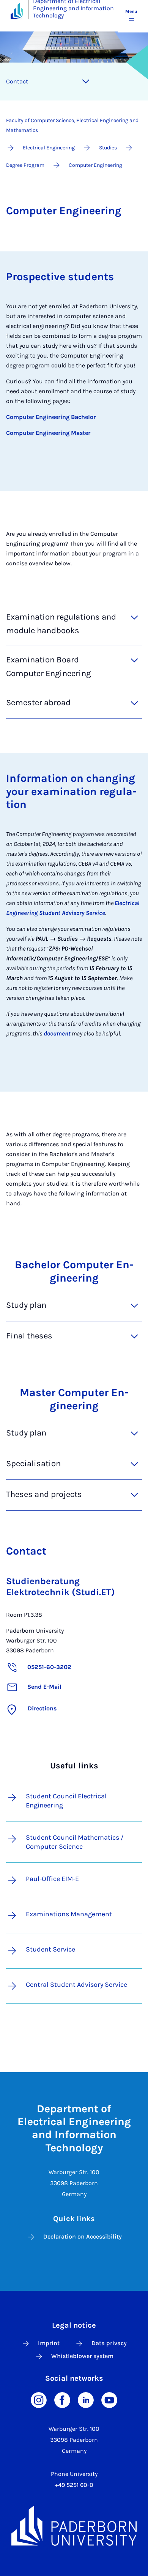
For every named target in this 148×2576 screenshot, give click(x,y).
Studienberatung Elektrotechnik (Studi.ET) (61, 1587)
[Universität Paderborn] (74, 2526)
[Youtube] (109, 2400)
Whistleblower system (82, 2356)
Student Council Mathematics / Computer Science (75, 1842)
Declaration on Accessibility (83, 2236)
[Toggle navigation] (86, 82)
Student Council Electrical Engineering (66, 1801)
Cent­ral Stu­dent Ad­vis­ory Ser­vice (76, 1985)
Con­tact (17, 81)
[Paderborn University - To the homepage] (17, 11)
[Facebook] (62, 2400)
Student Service (50, 1949)
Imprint (49, 2343)
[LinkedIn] (86, 2400)
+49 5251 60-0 (74, 2485)
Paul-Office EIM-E (52, 1879)
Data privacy (109, 2343)
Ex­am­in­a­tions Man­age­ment (69, 1914)
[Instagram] (39, 2400)
